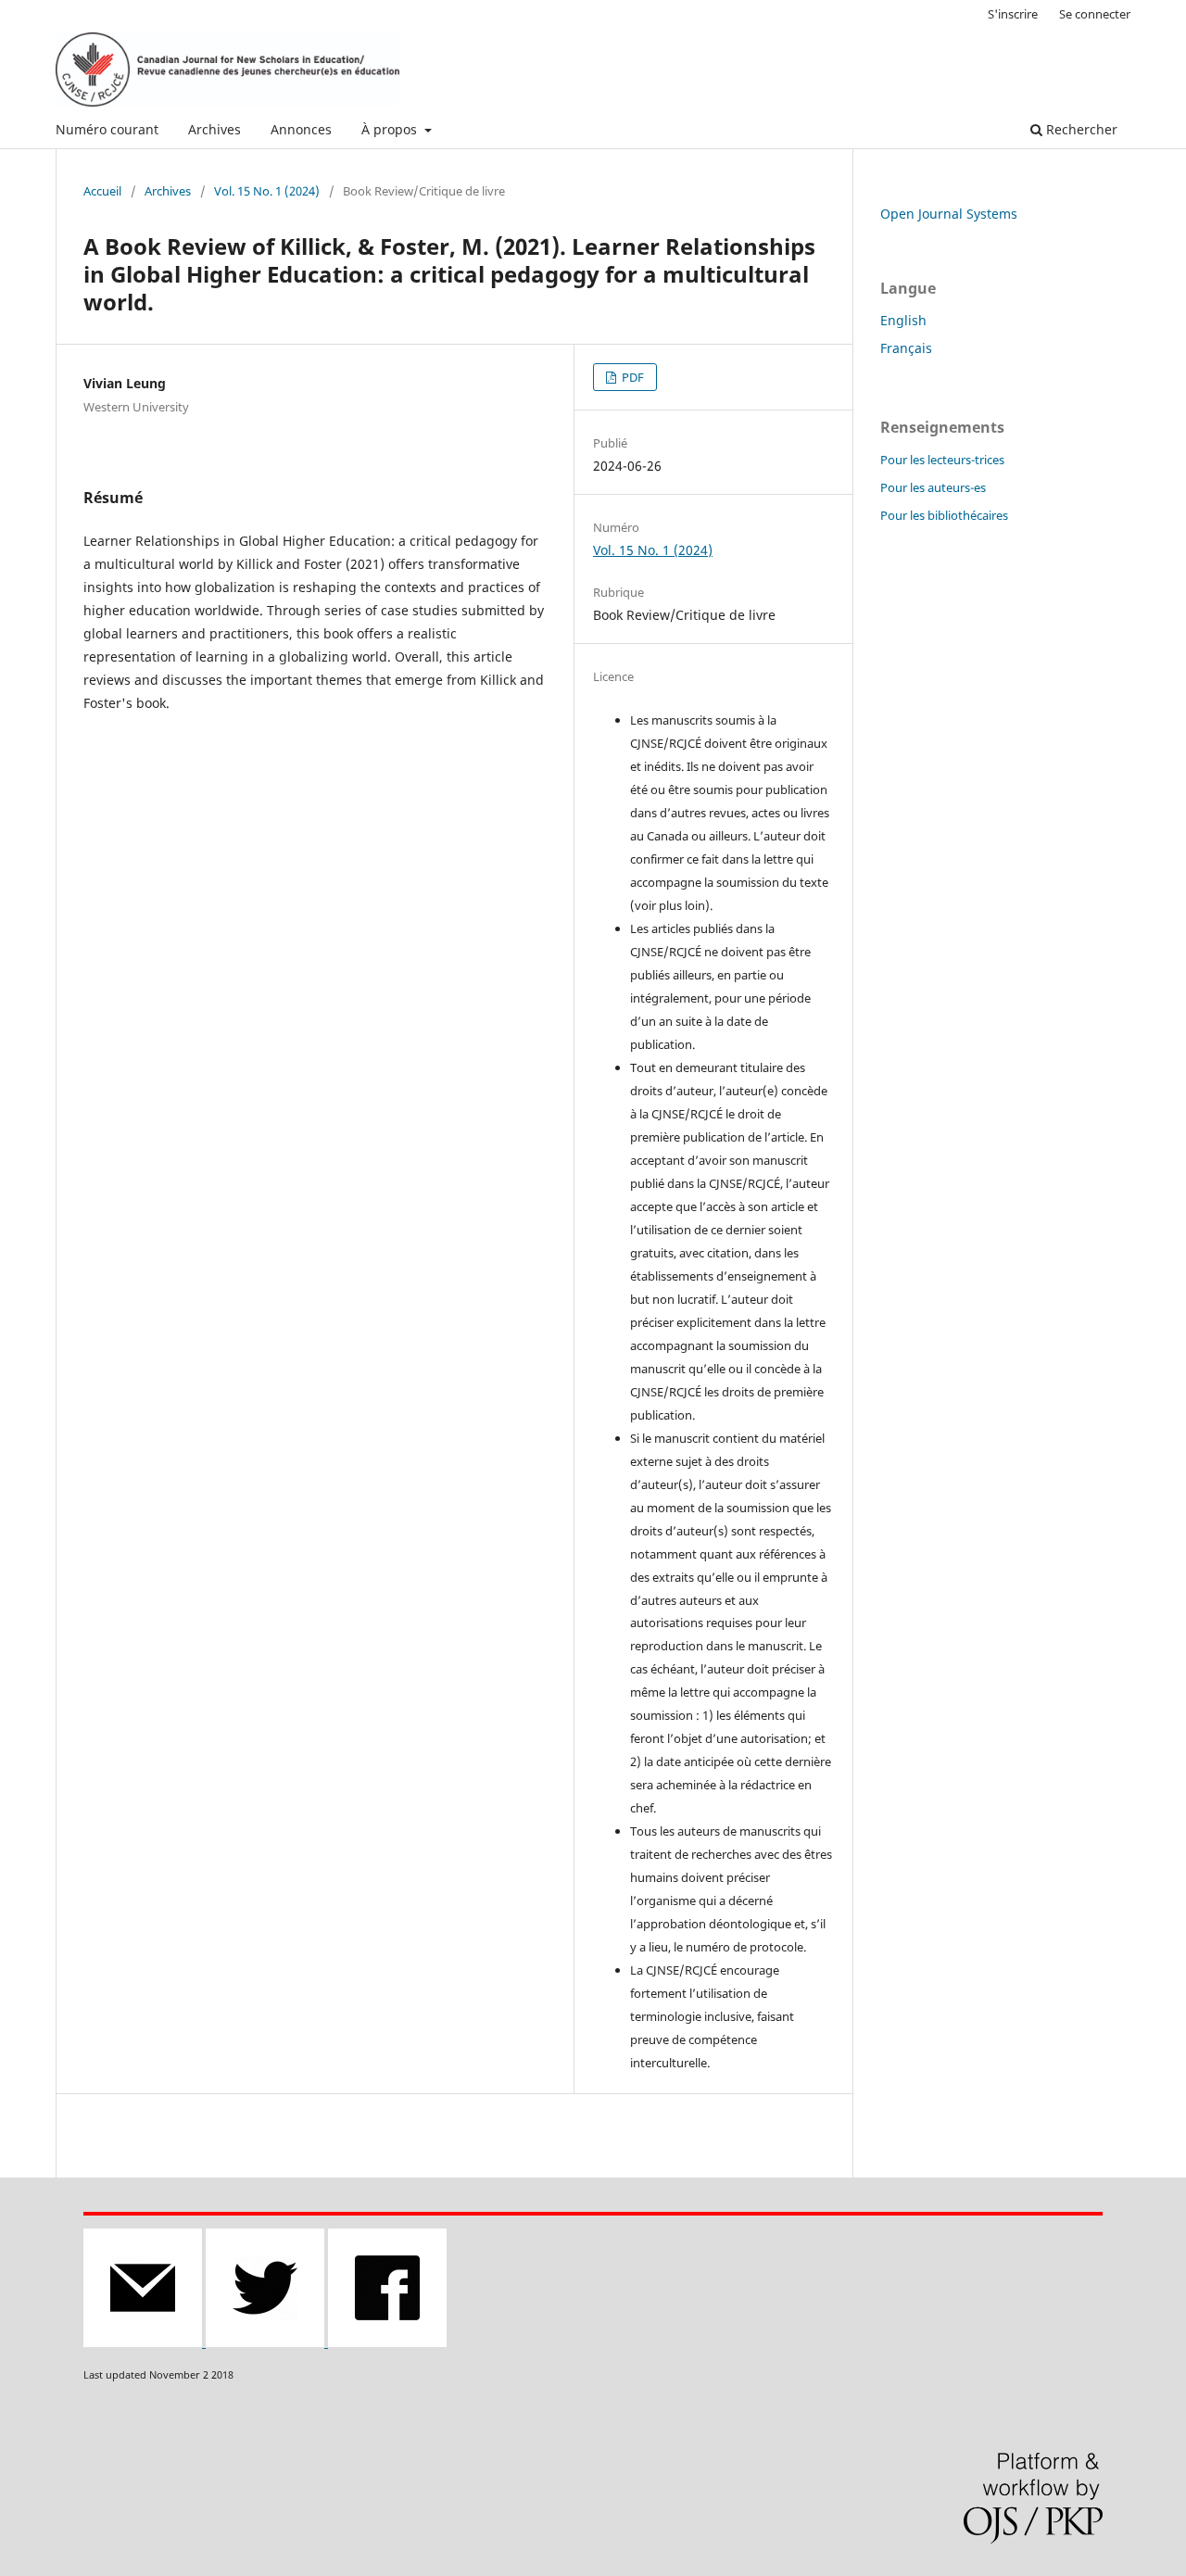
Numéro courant (107, 129)
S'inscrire (1013, 14)
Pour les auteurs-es (933, 487)
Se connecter (1095, 14)
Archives (214, 129)
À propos (391, 129)
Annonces (301, 129)
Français (906, 348)
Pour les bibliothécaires (944, 515)
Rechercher (1080, 129)
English (903, 320)
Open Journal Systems (949, 214)
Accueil (102, 191)
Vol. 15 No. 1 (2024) (267, 191)
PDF (631, 377)
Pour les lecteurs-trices (942, 460)
